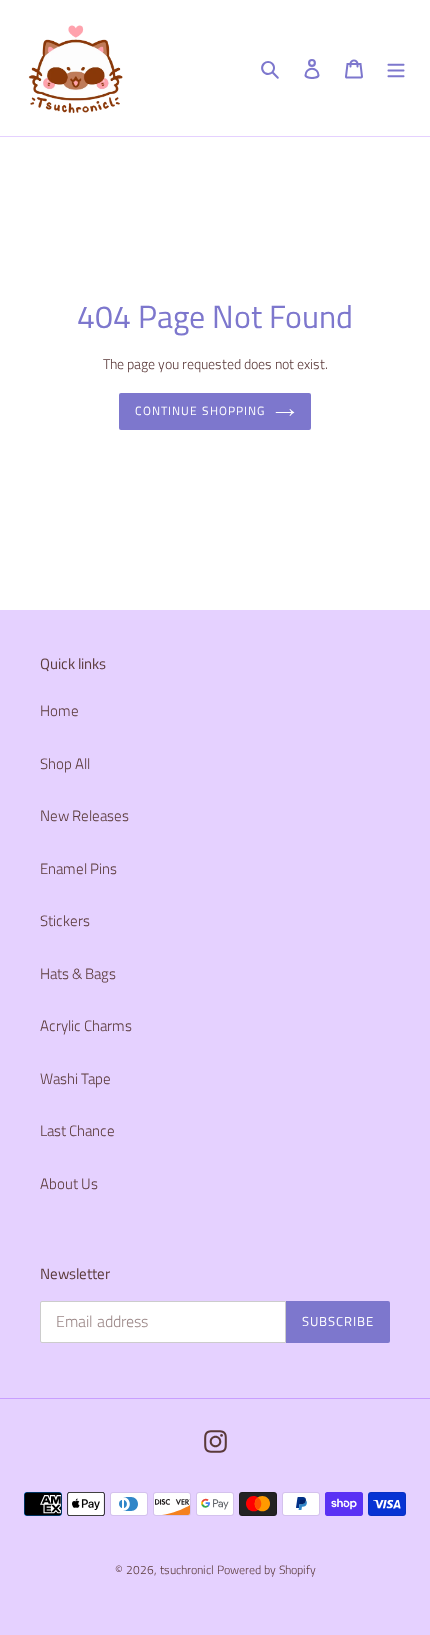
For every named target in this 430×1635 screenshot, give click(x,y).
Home (59, 710)
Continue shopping (200, 410)
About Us (69, 1183)
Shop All (65, 763)
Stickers (65, 920)
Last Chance (77, 1130)
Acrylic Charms (86, 1025)
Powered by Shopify (266, 1569)
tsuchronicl (187, 1569)
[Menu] (396, 68)
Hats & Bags (78, 973)
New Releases (84, 815)
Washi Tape (75, 1078)
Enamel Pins (78, 868)
